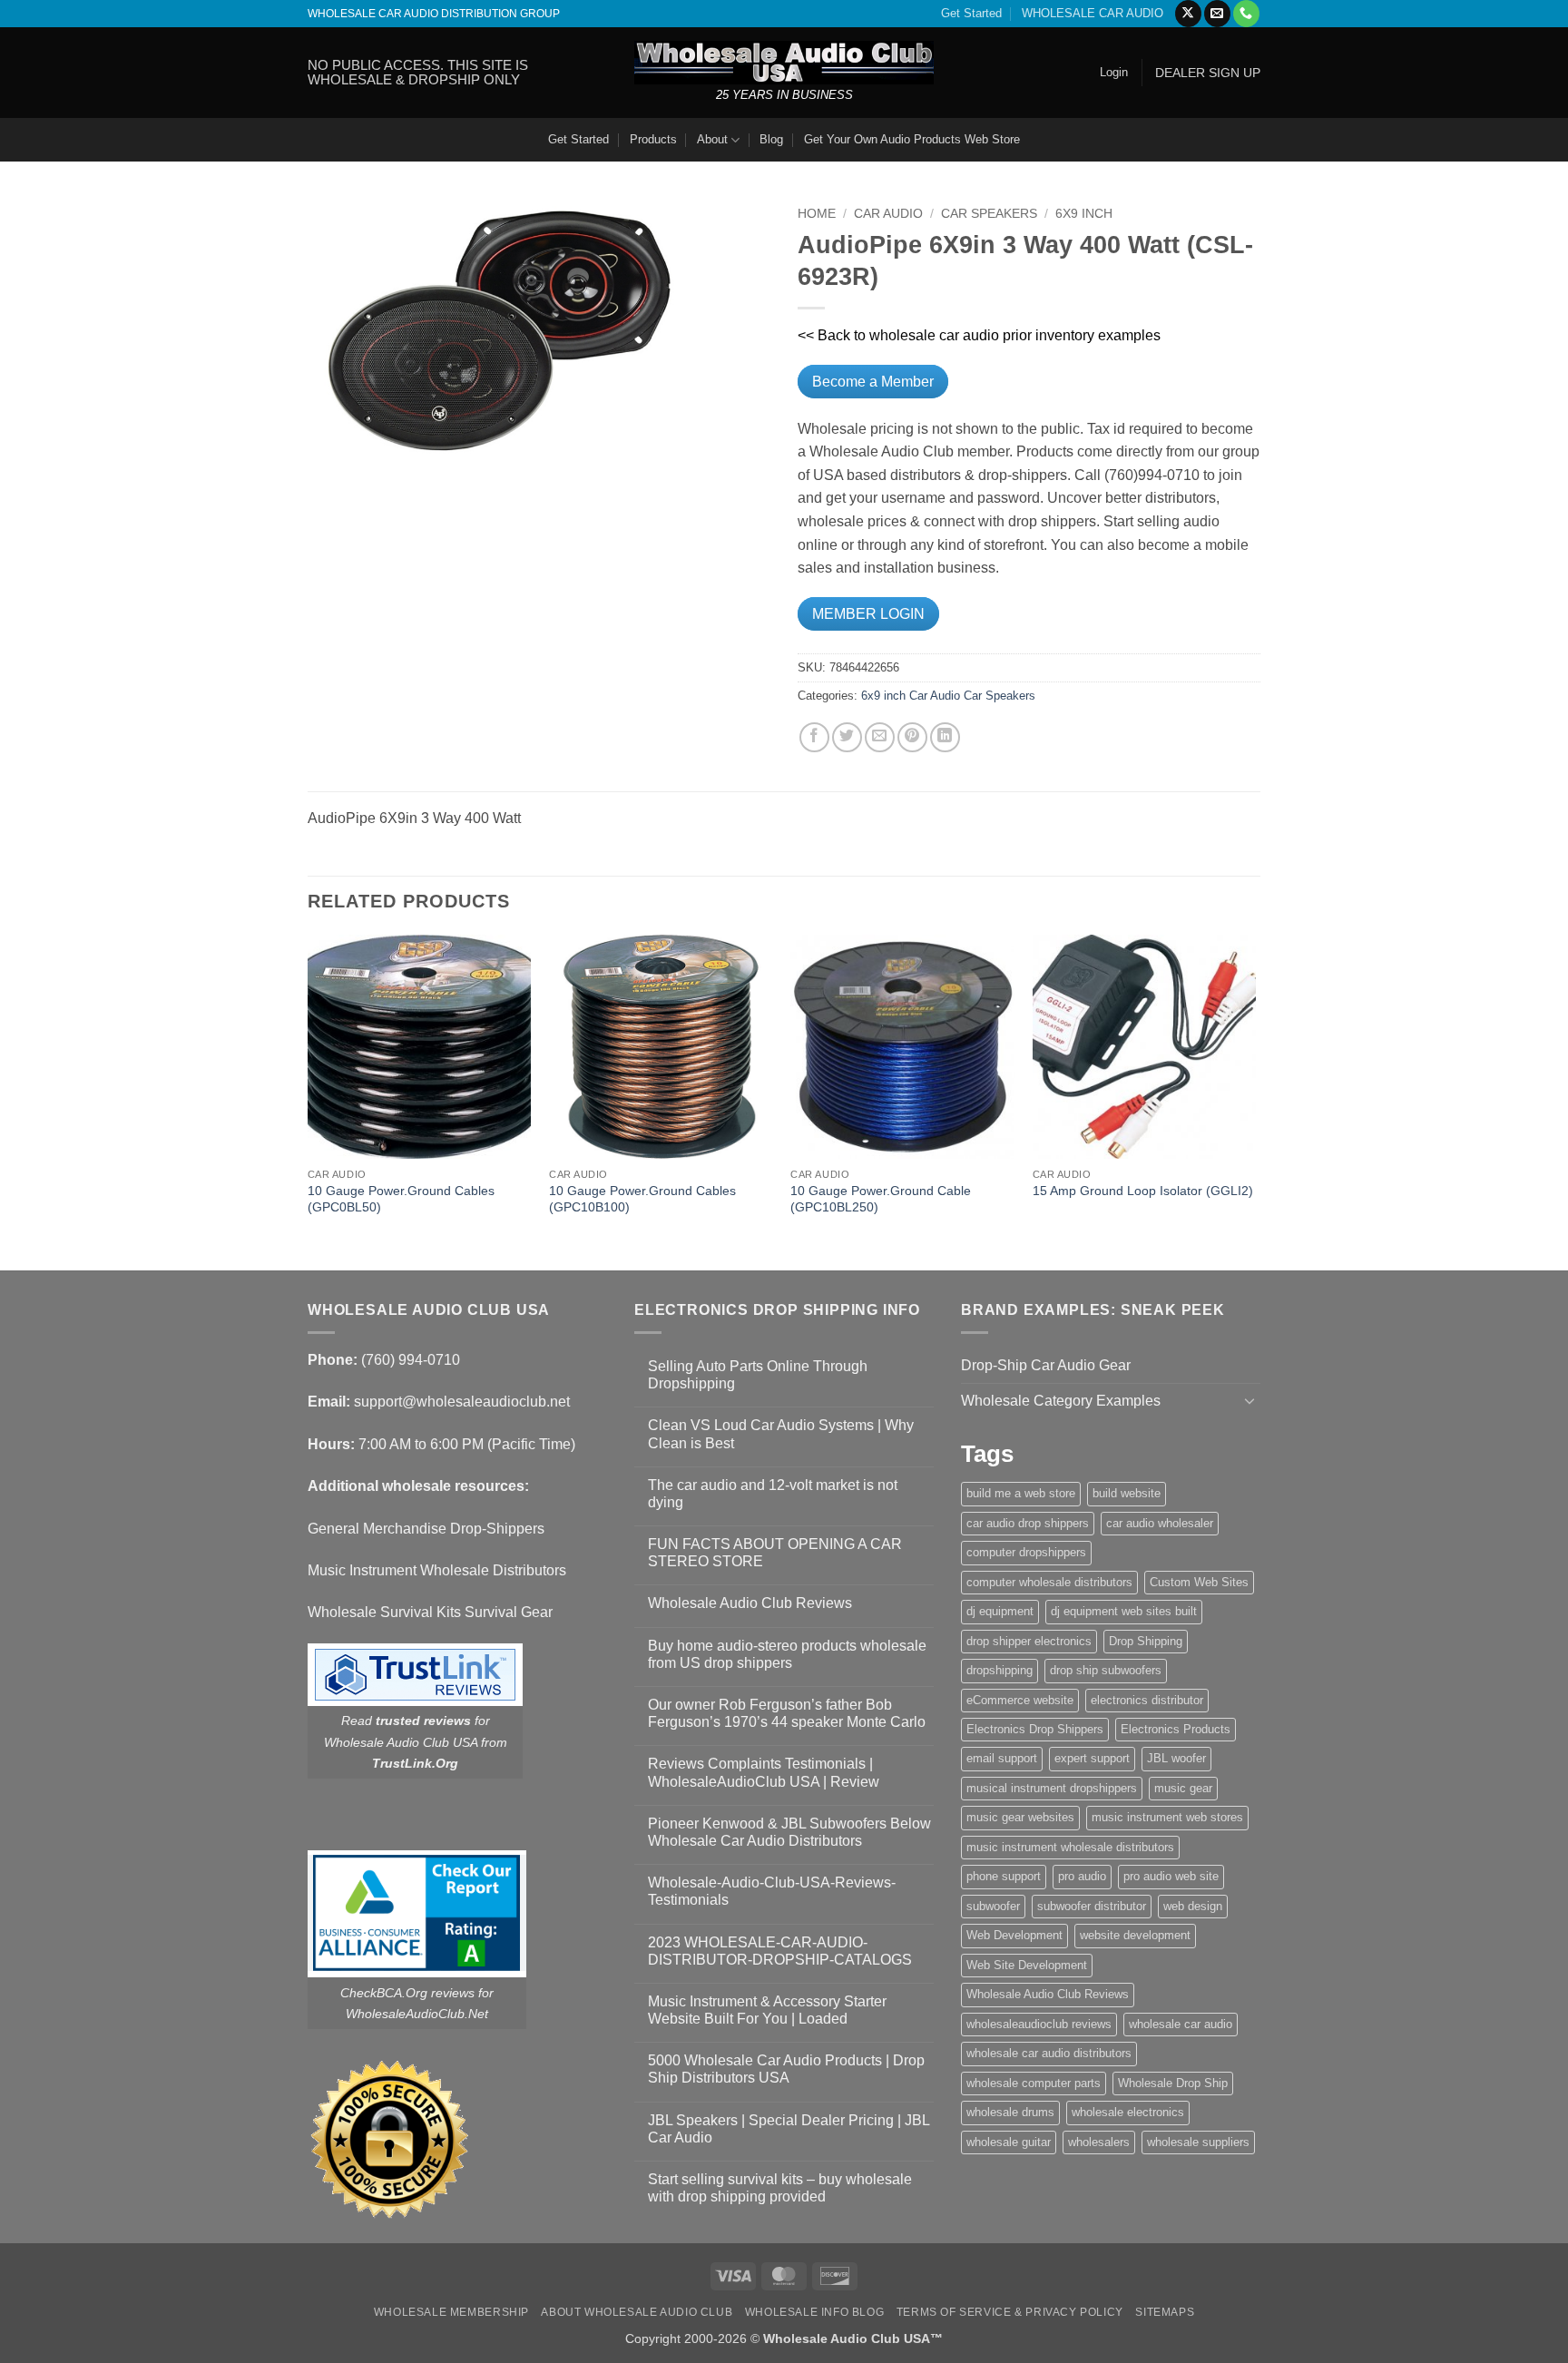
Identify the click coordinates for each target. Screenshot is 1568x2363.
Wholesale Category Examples (1061, 1401)
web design (1193, 1906)
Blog (771, 139)
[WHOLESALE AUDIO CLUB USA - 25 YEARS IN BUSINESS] (784, 62)
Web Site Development (1027, 1965)
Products (653, 139)
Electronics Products (1176, 1729)
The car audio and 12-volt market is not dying (773, 1494)
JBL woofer (1176, 1758)
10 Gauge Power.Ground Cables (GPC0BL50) (401, 1199)
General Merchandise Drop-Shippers (426, 1529)
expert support (1092, 1758)
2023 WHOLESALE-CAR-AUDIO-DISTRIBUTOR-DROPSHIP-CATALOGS (780, 1951)
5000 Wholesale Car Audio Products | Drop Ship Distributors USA (786, 2069)
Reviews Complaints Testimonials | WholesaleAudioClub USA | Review (764, 1772)
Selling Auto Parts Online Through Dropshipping (758, 1375)
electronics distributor (1147, 1700)
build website (1127, 1493)
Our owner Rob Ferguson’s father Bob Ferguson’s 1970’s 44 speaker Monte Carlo (787, 1713)
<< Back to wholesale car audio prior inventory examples (979, 335)
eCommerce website (1020, 1700)
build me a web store (1021, 1493)
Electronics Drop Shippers (1035, 1729)
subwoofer (993, 1906)
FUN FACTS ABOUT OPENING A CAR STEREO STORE (775, 1553)
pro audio (1082, 1876)
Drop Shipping (1146, 1641)
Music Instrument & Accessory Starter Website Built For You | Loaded (767, 2010)
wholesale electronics (1128, 2112)
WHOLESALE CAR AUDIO (1093, 13)
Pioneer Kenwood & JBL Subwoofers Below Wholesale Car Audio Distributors (789, 1832)
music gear (1183, 1788)
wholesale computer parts (1034, 2083)
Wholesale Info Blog (815, 2312)
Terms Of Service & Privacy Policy (1010, 2312)
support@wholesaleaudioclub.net (462, 1402)
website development (1135, 1935)
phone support (1004, 1876)
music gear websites (1020, 1817)
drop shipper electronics (1029, 1641)
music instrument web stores (1167, 1817)
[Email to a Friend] (880, 737)
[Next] (1255, 1101)
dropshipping (1000, 1670)
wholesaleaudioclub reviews (1039, 2024)
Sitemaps (1165, 2312)
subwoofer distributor (1092, 1906)
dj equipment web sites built (1124, 1611)
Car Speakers (989, 214)
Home (817, 214)
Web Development (1014, 1935)
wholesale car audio (1181, 2024)
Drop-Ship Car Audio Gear (1046, 1365)
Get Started (971, 13)
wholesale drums (1010, 2112)
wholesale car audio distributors (1049, 2053)
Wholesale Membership (451, 2312)
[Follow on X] (1188, 14)
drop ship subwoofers (1106, 1670)
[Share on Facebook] (814, 737)
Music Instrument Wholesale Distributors (437, 1570)
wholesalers (1099, 2142)
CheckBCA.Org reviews (407, 1993)
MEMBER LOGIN (868, 614)
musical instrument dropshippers (1052, 1788)
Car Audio (888, 214)
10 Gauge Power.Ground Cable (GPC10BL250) (881, 1199)
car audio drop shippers (1028, 1523)
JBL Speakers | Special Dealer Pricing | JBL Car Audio (789, 2129)
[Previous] (309, 1101)
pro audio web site (1171, 1876)
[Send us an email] (1217, 14)
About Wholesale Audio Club (637, 2312)
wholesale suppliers (1198, 2142)
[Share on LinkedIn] (945, 737)
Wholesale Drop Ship (1173, 2083)
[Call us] (1246, 14)
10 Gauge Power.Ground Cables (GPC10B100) (642, 1199)
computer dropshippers (1026, 1552)
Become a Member (873, 382)
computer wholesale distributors (1049, 1582)
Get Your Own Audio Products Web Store (912, 139)
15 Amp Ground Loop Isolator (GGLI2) (1143, 1191)
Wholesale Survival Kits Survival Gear (430, 1612)
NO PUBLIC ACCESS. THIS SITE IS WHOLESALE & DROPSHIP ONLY (418, 72)
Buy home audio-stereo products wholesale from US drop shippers (787, 1654)
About (712, 139)
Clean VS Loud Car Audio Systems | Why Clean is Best (781, 1434)
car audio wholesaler (1160, 1523)
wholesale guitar (1009, 2142)
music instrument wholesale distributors (1070, 1847)
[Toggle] (1249, 1400)
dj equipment (1000, 1611)
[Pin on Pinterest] (912, 737)
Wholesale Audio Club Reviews (750, 1603)
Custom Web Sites (1199, 1582)
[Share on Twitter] (847, 737)
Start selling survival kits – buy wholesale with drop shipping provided (780, 2188)
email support (1002, 1758)
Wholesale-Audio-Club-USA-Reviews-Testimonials (772, 1891)
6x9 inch (1084, 214)
